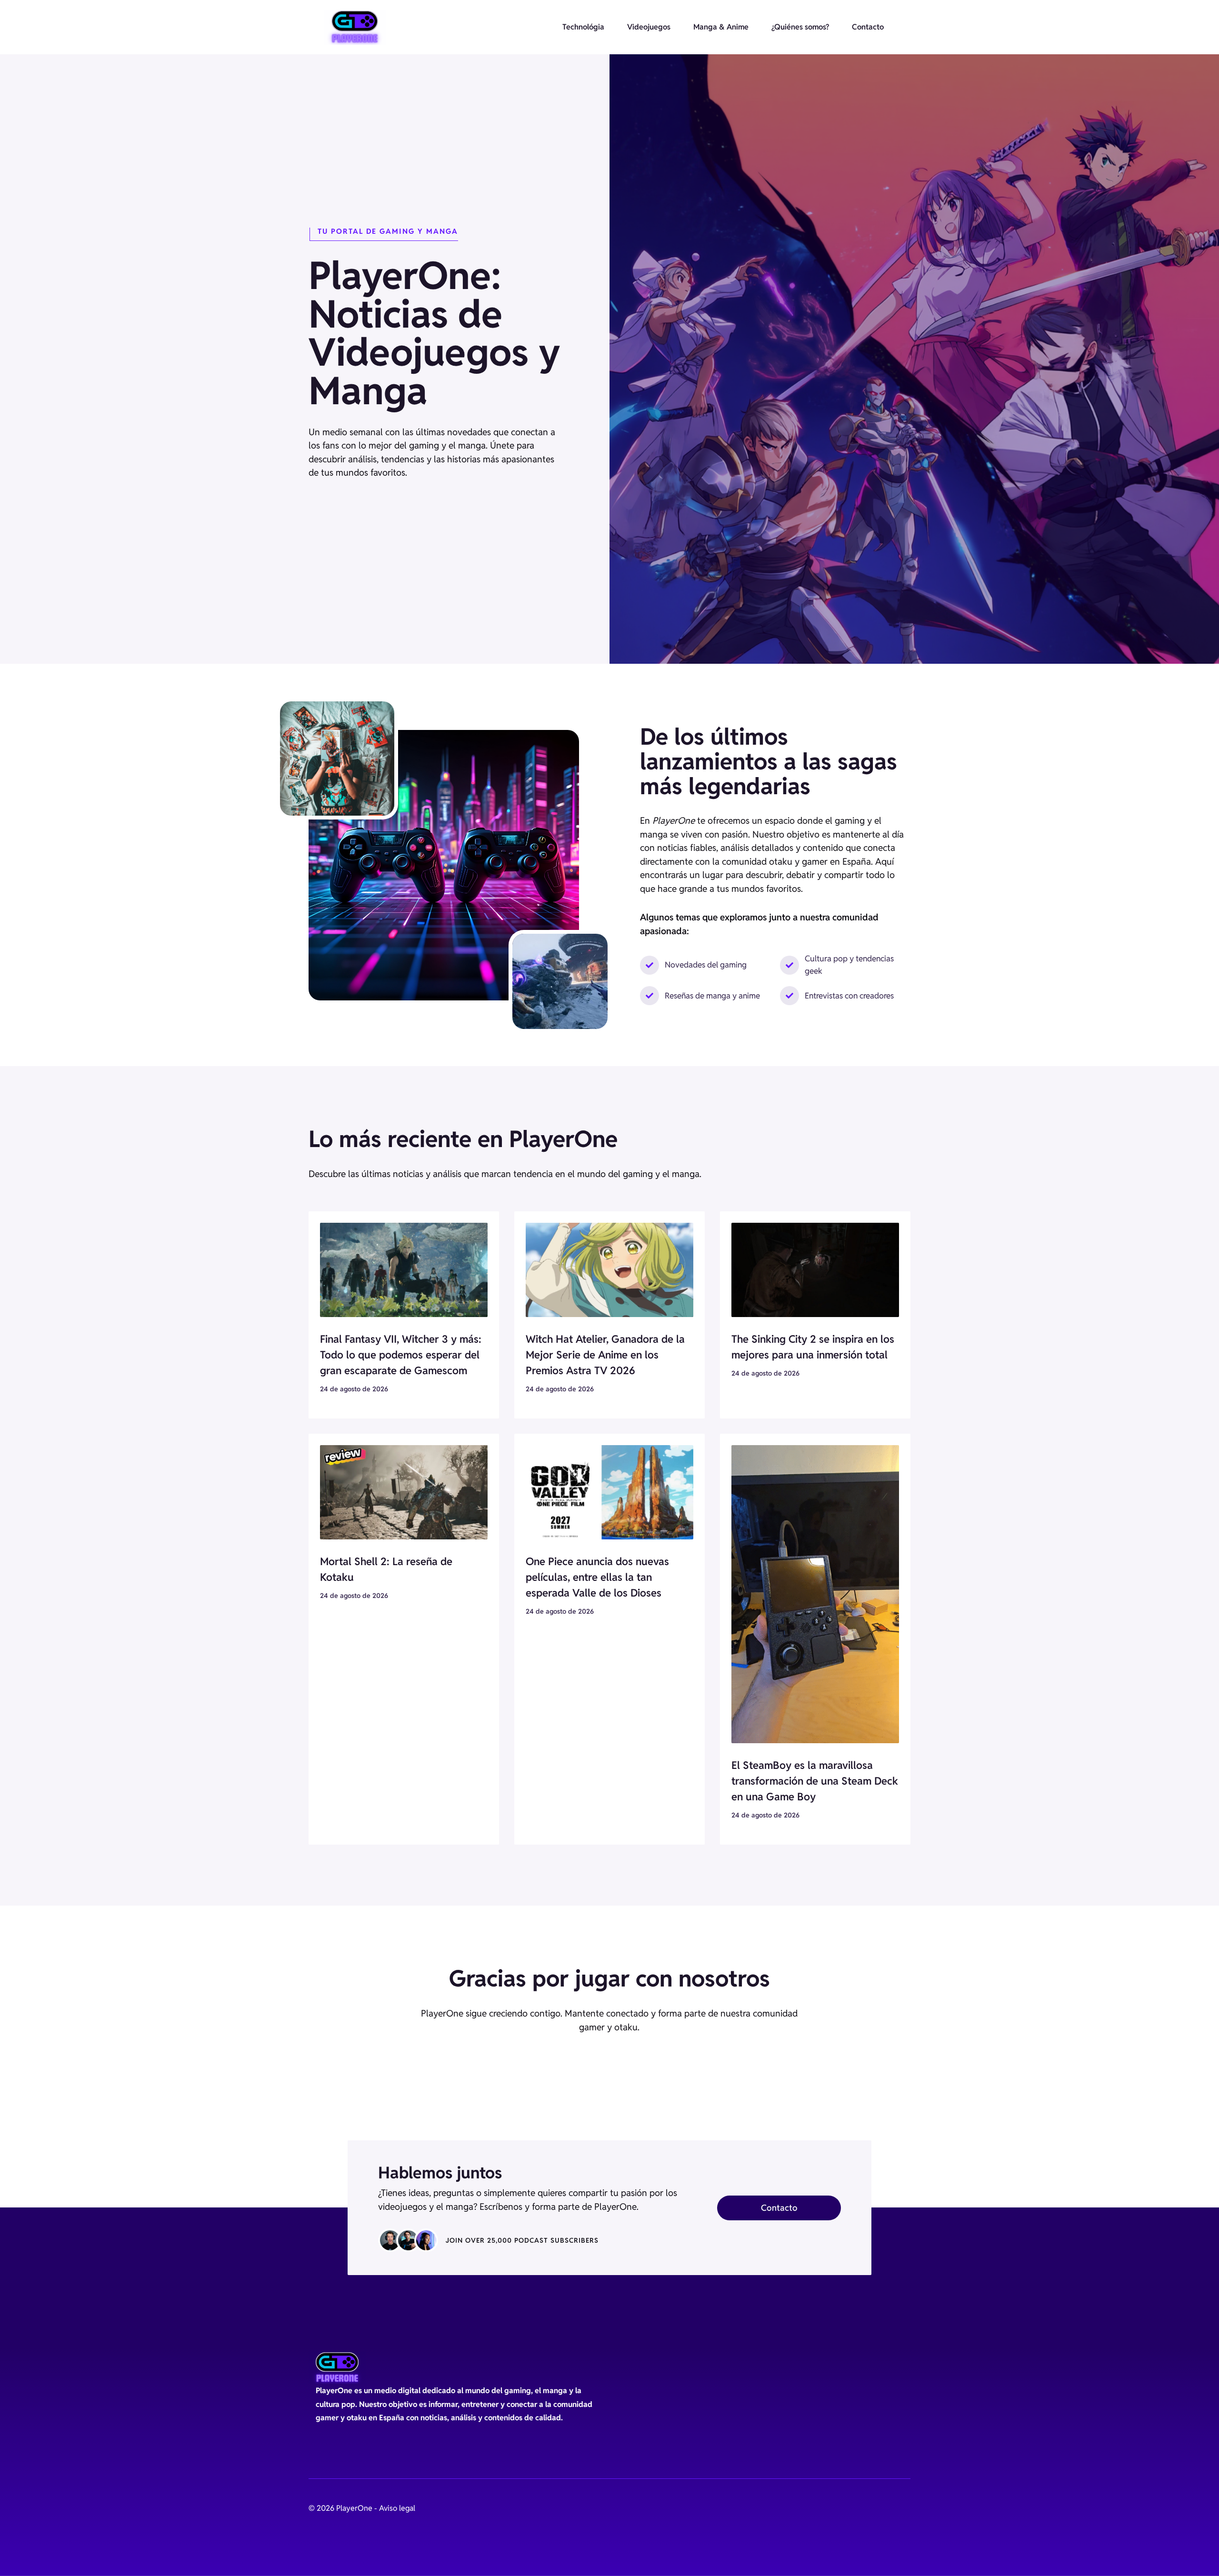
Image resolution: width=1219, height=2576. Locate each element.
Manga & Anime (721, 27)
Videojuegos (649, 27)
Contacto (868, 27)
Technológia (583, 27)
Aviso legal (397, 2508)
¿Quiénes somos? (800, 27)
